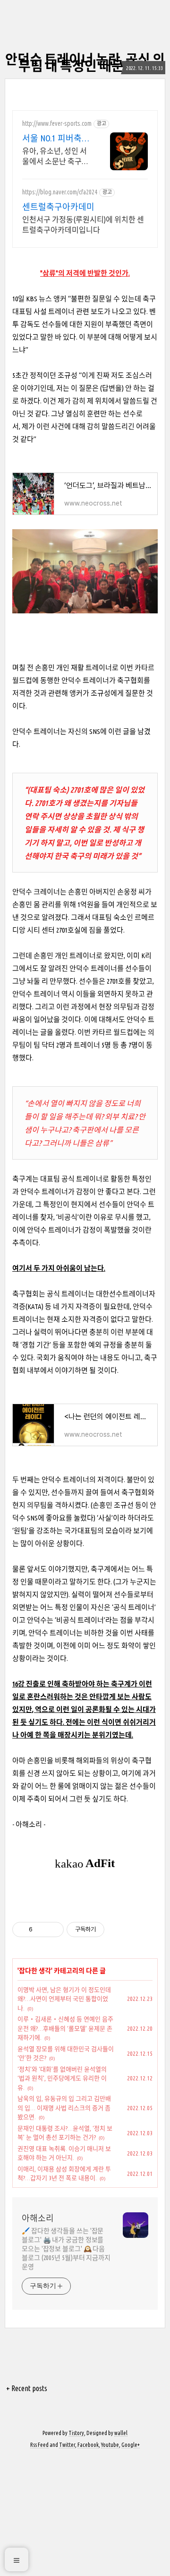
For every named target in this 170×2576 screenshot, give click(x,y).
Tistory (76, 2433)
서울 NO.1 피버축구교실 (56, 139)
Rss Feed (39, 2445)
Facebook (88, 2445)
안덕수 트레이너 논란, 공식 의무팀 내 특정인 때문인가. (85, 63)
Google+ (131, 2445)
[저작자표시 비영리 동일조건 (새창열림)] (117, 1930)
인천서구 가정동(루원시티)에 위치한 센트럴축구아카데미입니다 (83, 225)
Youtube (110, 2445)
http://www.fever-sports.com (57, 123)
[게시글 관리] (53, 1930)
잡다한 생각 (35, 1971)
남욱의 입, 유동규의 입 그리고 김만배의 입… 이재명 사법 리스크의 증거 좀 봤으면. (64, 2108)
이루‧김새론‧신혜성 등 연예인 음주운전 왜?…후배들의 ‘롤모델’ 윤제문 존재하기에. (65, 2028)
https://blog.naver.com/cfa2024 (60, 192)
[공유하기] (41, 1930)
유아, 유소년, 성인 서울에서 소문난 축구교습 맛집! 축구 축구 (55, 157)
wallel (121, 2433)
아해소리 (38, 2218)
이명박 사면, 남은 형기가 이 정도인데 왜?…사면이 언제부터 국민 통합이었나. (64, 1999)
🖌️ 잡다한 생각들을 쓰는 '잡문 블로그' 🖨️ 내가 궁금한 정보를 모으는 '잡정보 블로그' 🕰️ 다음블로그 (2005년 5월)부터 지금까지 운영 (66, 2249)
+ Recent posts (27, 2388)
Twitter (67, 2445)
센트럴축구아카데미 (58, 207)
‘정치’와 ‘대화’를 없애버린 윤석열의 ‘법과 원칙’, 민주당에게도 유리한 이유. (62, 2078)
